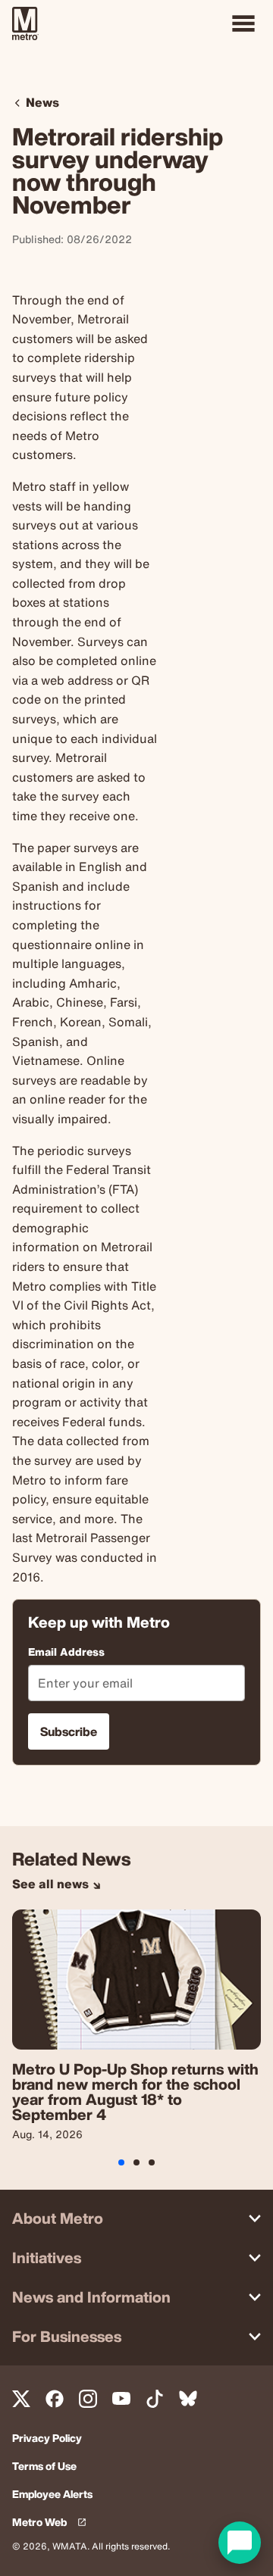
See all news (52, 1884)
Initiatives (47, 2258)
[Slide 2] (152, 2162)
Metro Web (52, 2523)
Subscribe (69, 1731)
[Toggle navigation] (243, 23)
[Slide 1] (136, 2162)
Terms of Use (44, 2467)
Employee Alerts (52, 2495)
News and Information (91, 2297)
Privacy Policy (47, 2439)
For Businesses (67, 2336)
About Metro (58, 2218)
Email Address (66, 1652)
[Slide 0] (121, 2162)
